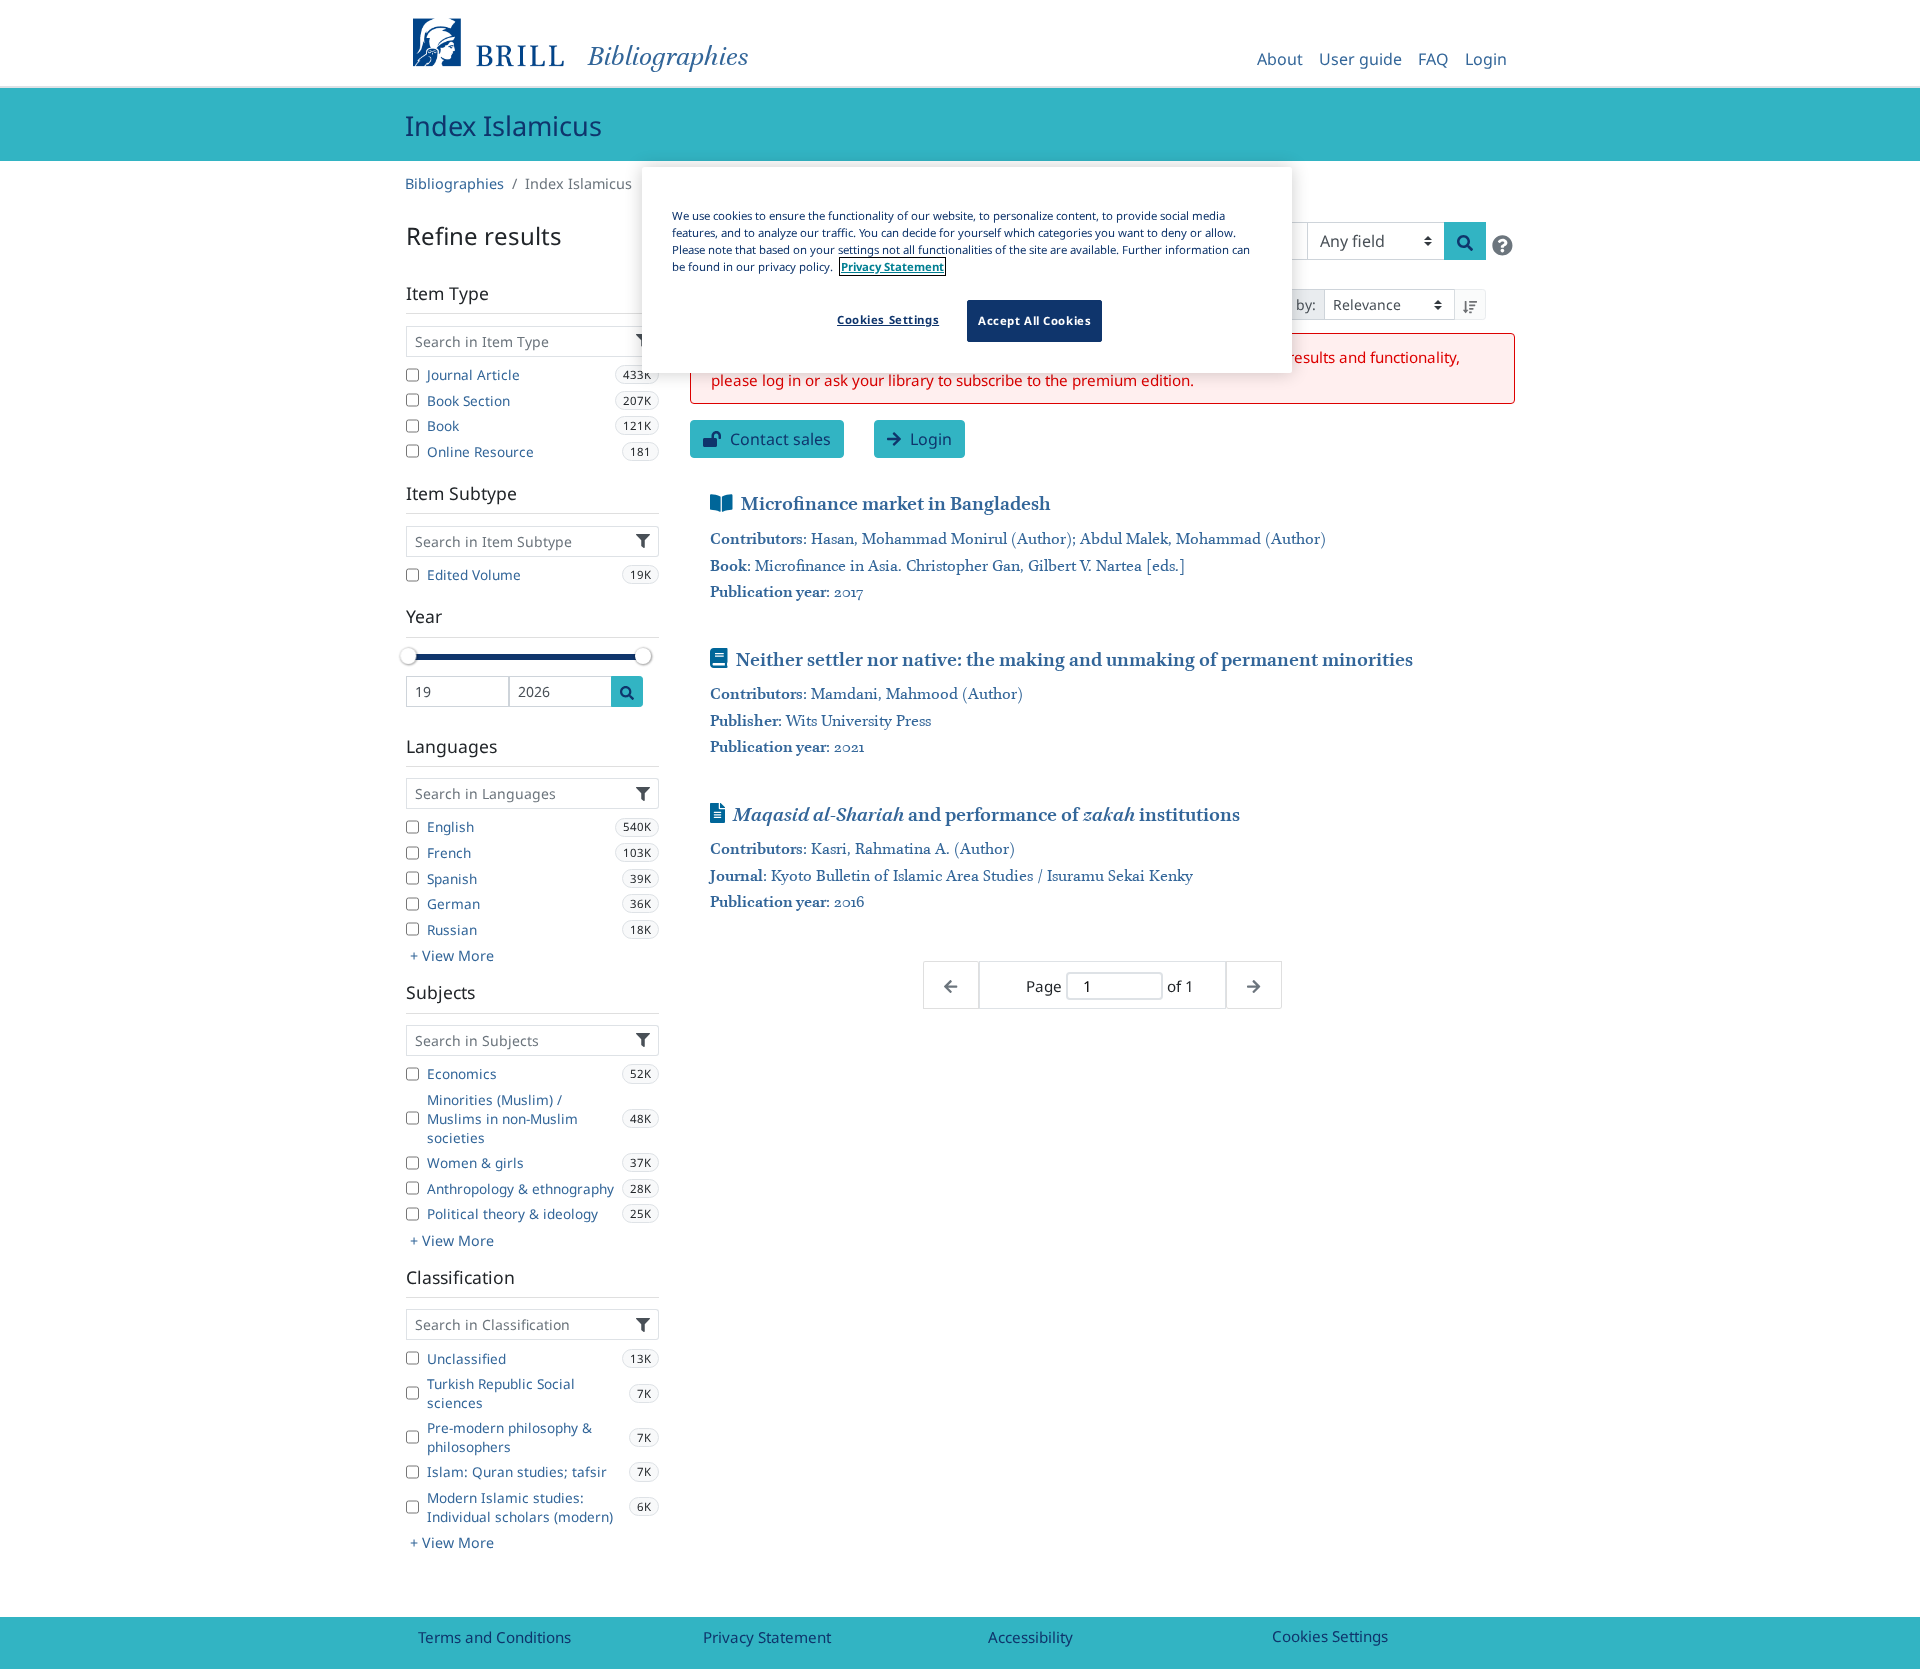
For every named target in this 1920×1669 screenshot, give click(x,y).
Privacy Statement (767, 1637)
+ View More (452, 955)
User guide (1360, 59)
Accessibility (1030, 1637)
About (1280, 59)
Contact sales (778, 439)
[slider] (408, 656)
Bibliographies (454, 183)
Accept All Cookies (1034, 320)
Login (1486, 59)
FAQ (1433, 59)
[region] (967, 270)
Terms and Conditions (494, 1637)
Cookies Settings (1330, 1636)
